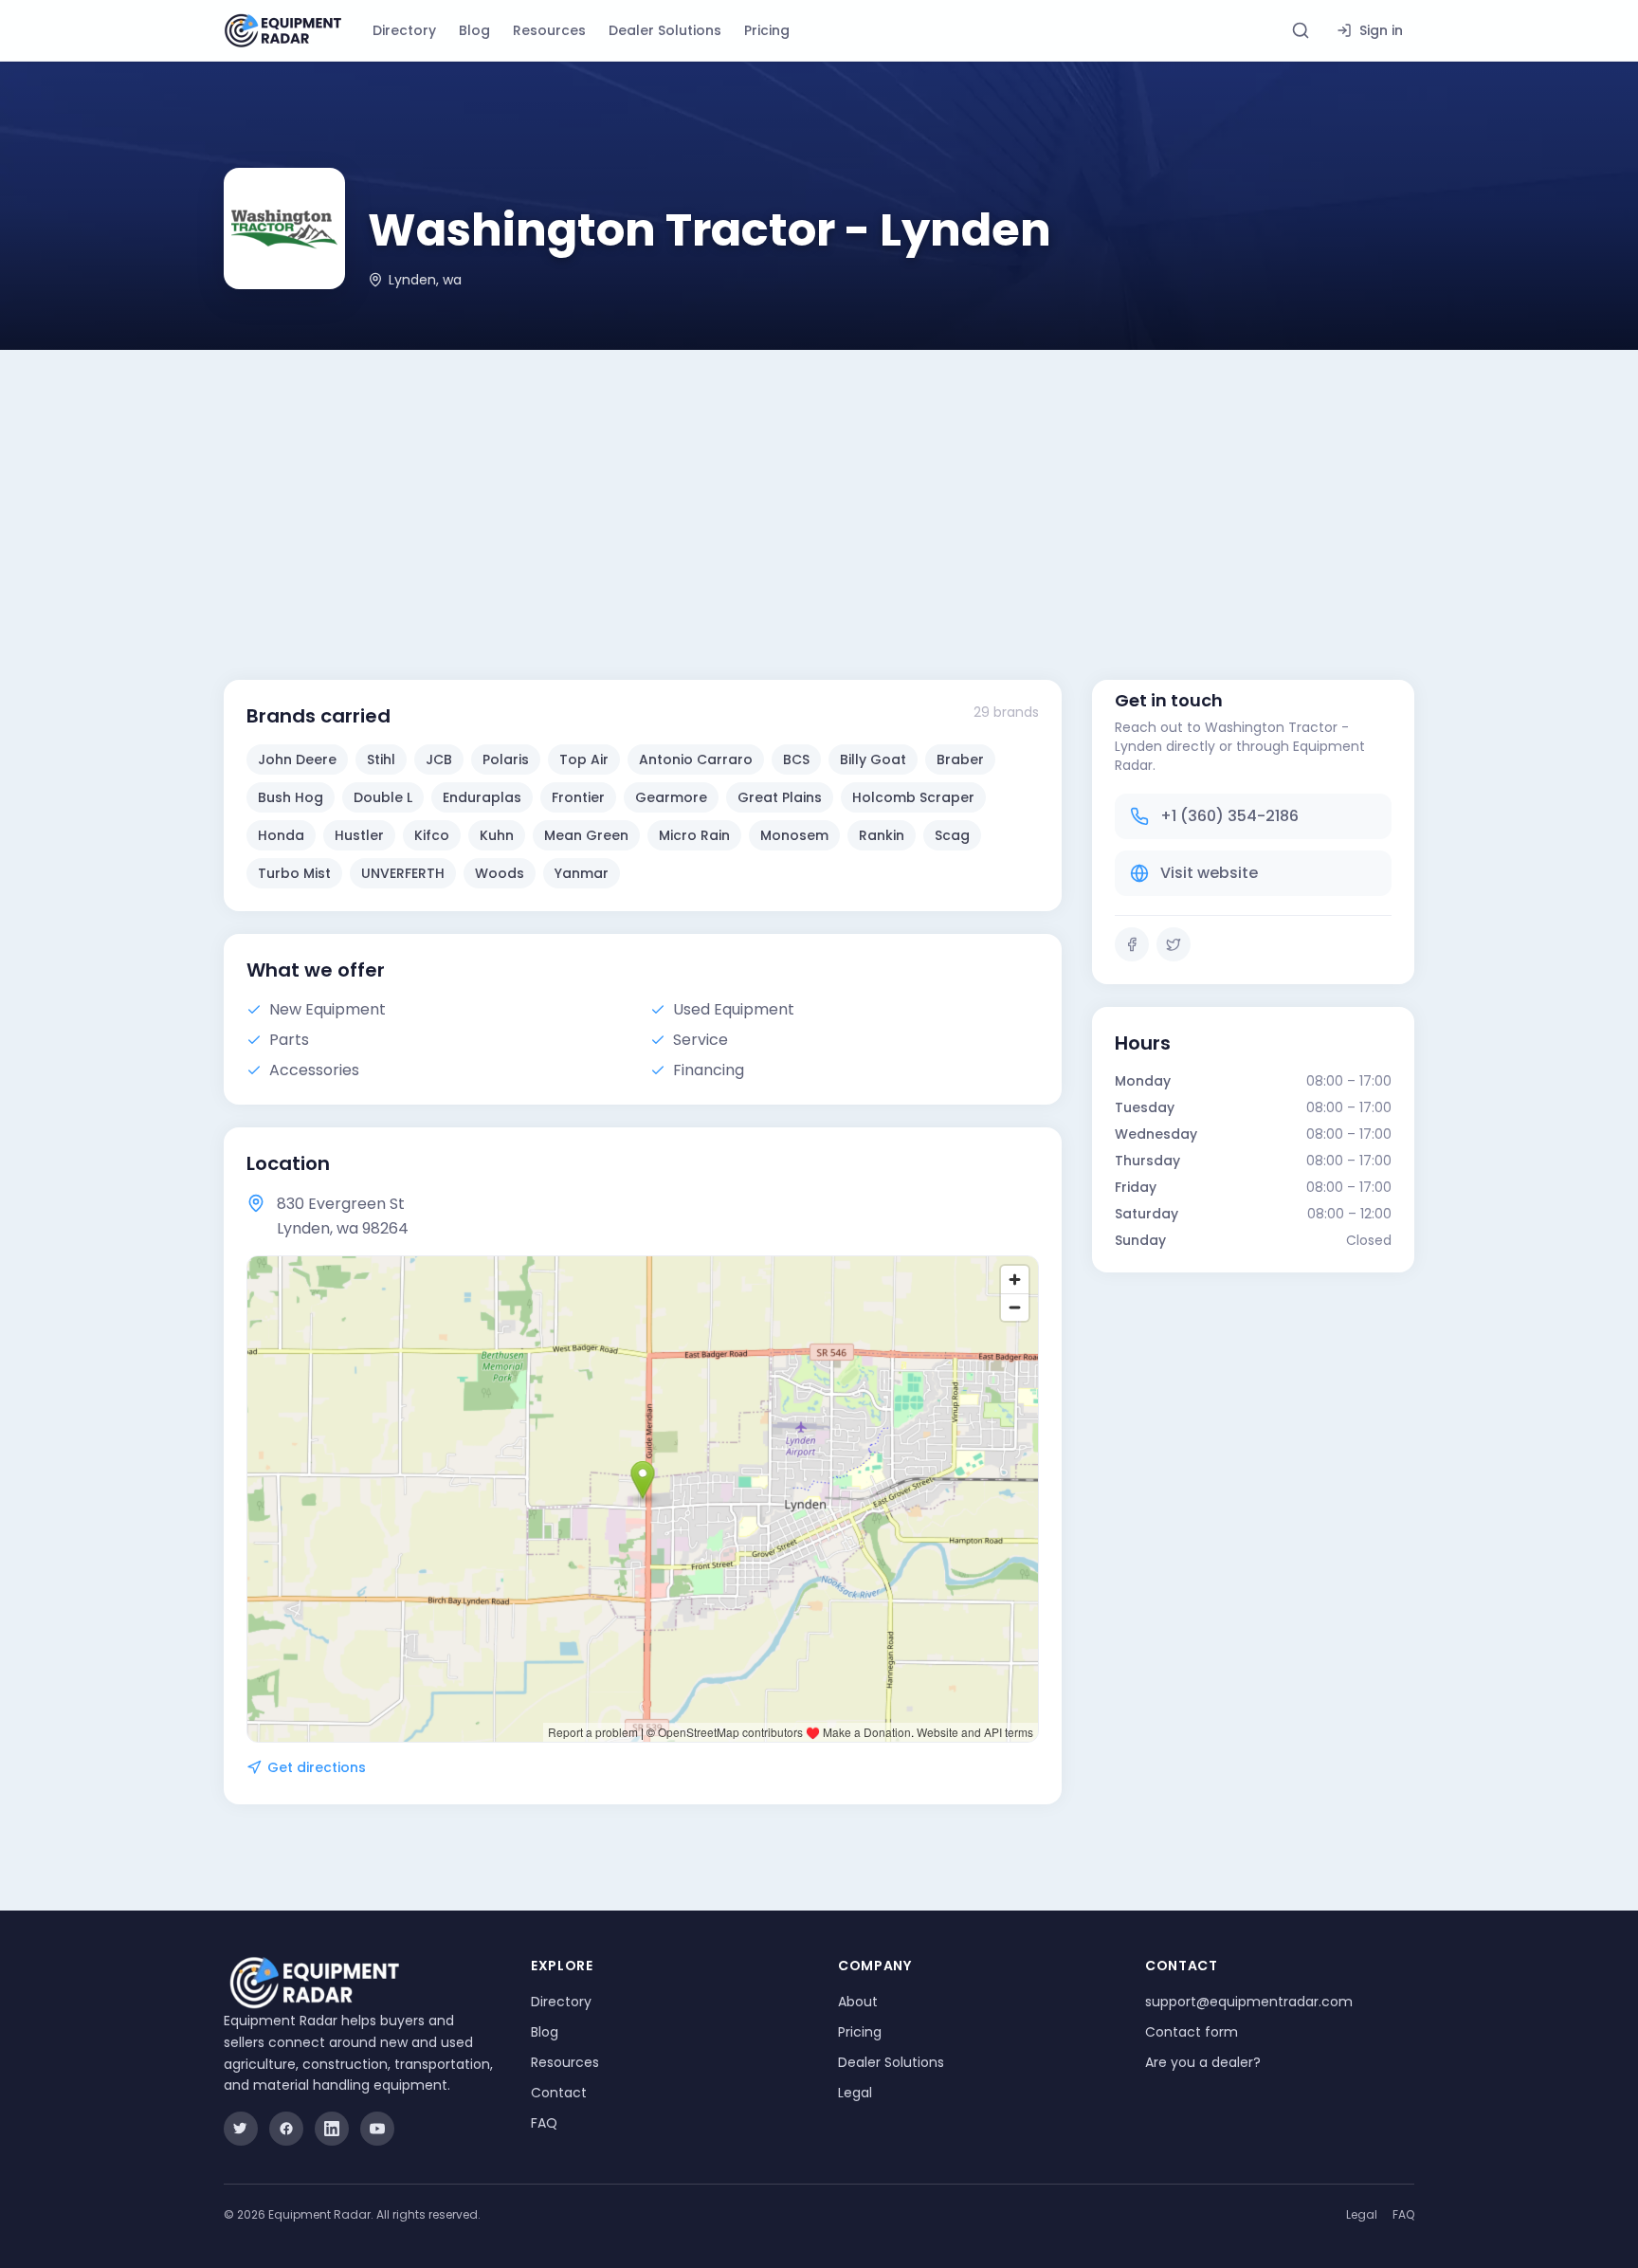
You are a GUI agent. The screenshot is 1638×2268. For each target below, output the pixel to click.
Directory (404, 30)
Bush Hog (291, 797)
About (858, 2002)
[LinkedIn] (332, 2129)
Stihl (381, 759)
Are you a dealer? (1203, 2062)
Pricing (767, 30)
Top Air (584, 759)
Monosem (794, 835)
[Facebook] (1132, 944)
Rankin (882, 835)
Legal (855, 2093)
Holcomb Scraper (913, 797)
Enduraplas (482, 797)
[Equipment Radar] (283, 31)
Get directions (317, 1767)
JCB (439, 759)
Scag (952, 835)
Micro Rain (694, 835)
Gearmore (671, 797)
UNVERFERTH (403, 873)
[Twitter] (1174, 944)
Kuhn (497, 835)
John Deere (297, 759)
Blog (474, 30)
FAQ (544, 2123)
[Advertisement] (819, 492)
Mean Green (586, 835)
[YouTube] (377, 2129)
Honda (281, 835)
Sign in (1381, 30)
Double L (383, 797)
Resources (549, 30)
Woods (500, 873)
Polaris (506, 759)
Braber (960, 759)
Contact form (1192, 2032)
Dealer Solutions (665, 30)
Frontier (578, 797)
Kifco (432, 835)
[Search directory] (1301, 30)
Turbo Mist (294, 873)
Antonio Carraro (696, 759)
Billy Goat (873, 759)
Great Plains (780, 797)
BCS (796, 759)
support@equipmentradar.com (1249, 2002)
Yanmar (582, 873)
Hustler (359, 835)
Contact (559, 2093)
